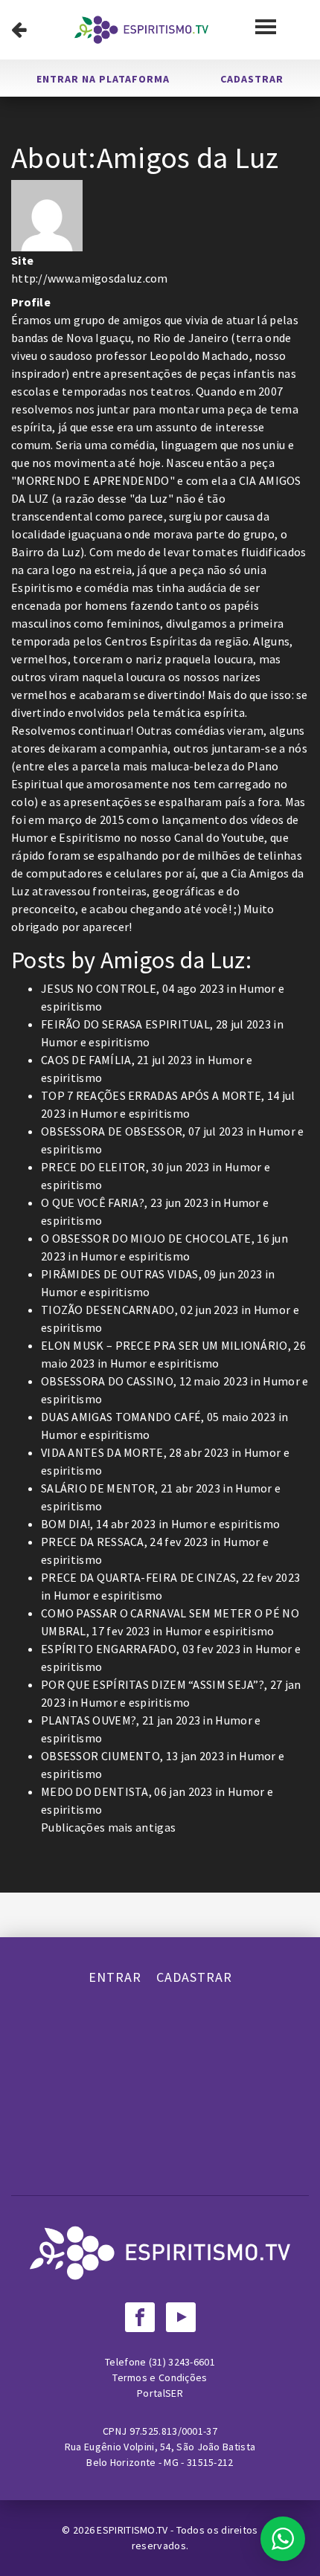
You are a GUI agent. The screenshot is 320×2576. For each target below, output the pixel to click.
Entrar (115, 1977)
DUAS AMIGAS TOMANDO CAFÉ (121, 1417)
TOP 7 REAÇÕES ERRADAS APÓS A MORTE (151, 1095)
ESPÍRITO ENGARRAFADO (109, 1649)
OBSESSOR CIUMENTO (100, 1756)
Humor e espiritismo (96, 1042)
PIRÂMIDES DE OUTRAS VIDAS (120, 1274)
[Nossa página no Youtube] (181, 2317)
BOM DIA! (65, 1524)
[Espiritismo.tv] (141, 30)
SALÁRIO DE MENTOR (98, 1488)
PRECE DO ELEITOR (93, 1167)
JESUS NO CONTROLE (99, 988)
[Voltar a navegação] (19, 30)
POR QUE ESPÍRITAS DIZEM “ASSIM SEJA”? (153, 1684)
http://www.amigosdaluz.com (90, 278)
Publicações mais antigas (108, 1827)
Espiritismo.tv (134, 2530)
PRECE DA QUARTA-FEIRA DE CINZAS (138, 1577)
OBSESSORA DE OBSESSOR (112, 1131)
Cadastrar (252, 79)
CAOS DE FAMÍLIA (86, 1060)
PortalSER (160, 2393)
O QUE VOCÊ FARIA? (93, 1202)
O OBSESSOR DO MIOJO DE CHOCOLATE (146, 1238)
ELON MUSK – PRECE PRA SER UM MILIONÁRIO (164, 1345)
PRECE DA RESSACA (93, 1542)
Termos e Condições (160, 2377)
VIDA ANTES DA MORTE (102, 1452)
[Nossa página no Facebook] (140, 2317)
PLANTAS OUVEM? (89, 1720)
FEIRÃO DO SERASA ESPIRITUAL (125, 1024)
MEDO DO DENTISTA (95, 1791)
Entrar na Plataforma (103, 79)
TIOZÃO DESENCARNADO (108, 1310)
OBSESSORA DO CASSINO (107, 1381)
